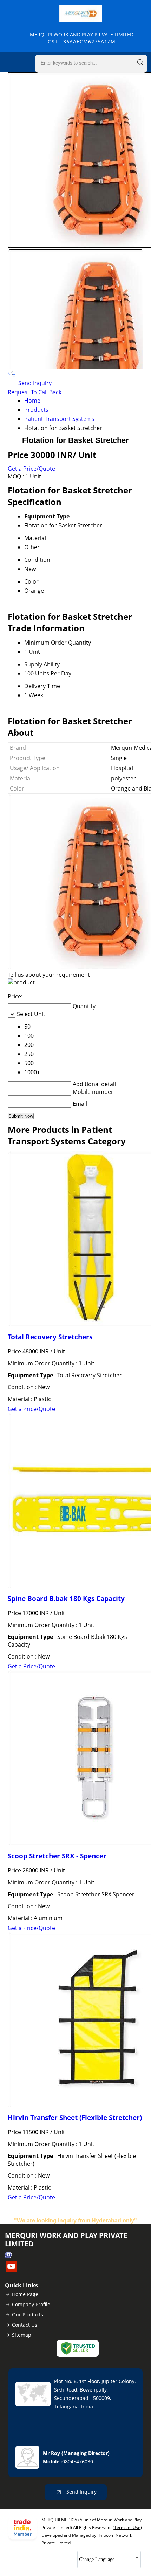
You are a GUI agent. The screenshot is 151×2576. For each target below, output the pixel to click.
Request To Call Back (35, 392)
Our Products (28, 2315)
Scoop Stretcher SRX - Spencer (57, 1856)
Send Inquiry (34, 383)
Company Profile (31, 2304)
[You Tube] (11, 2270)
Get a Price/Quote (31, 469)
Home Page (25, 2294)
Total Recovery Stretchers (50, 1337)
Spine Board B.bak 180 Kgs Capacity (66, 1598)
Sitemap (22, 2335)
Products (36, 410)
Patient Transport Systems (59, 419)
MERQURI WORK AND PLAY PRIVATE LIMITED (82, 38)
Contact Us (25, 2325)
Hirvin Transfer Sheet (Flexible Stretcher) (75, 2117)
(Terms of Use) (127, 2527)
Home (32, 401)
